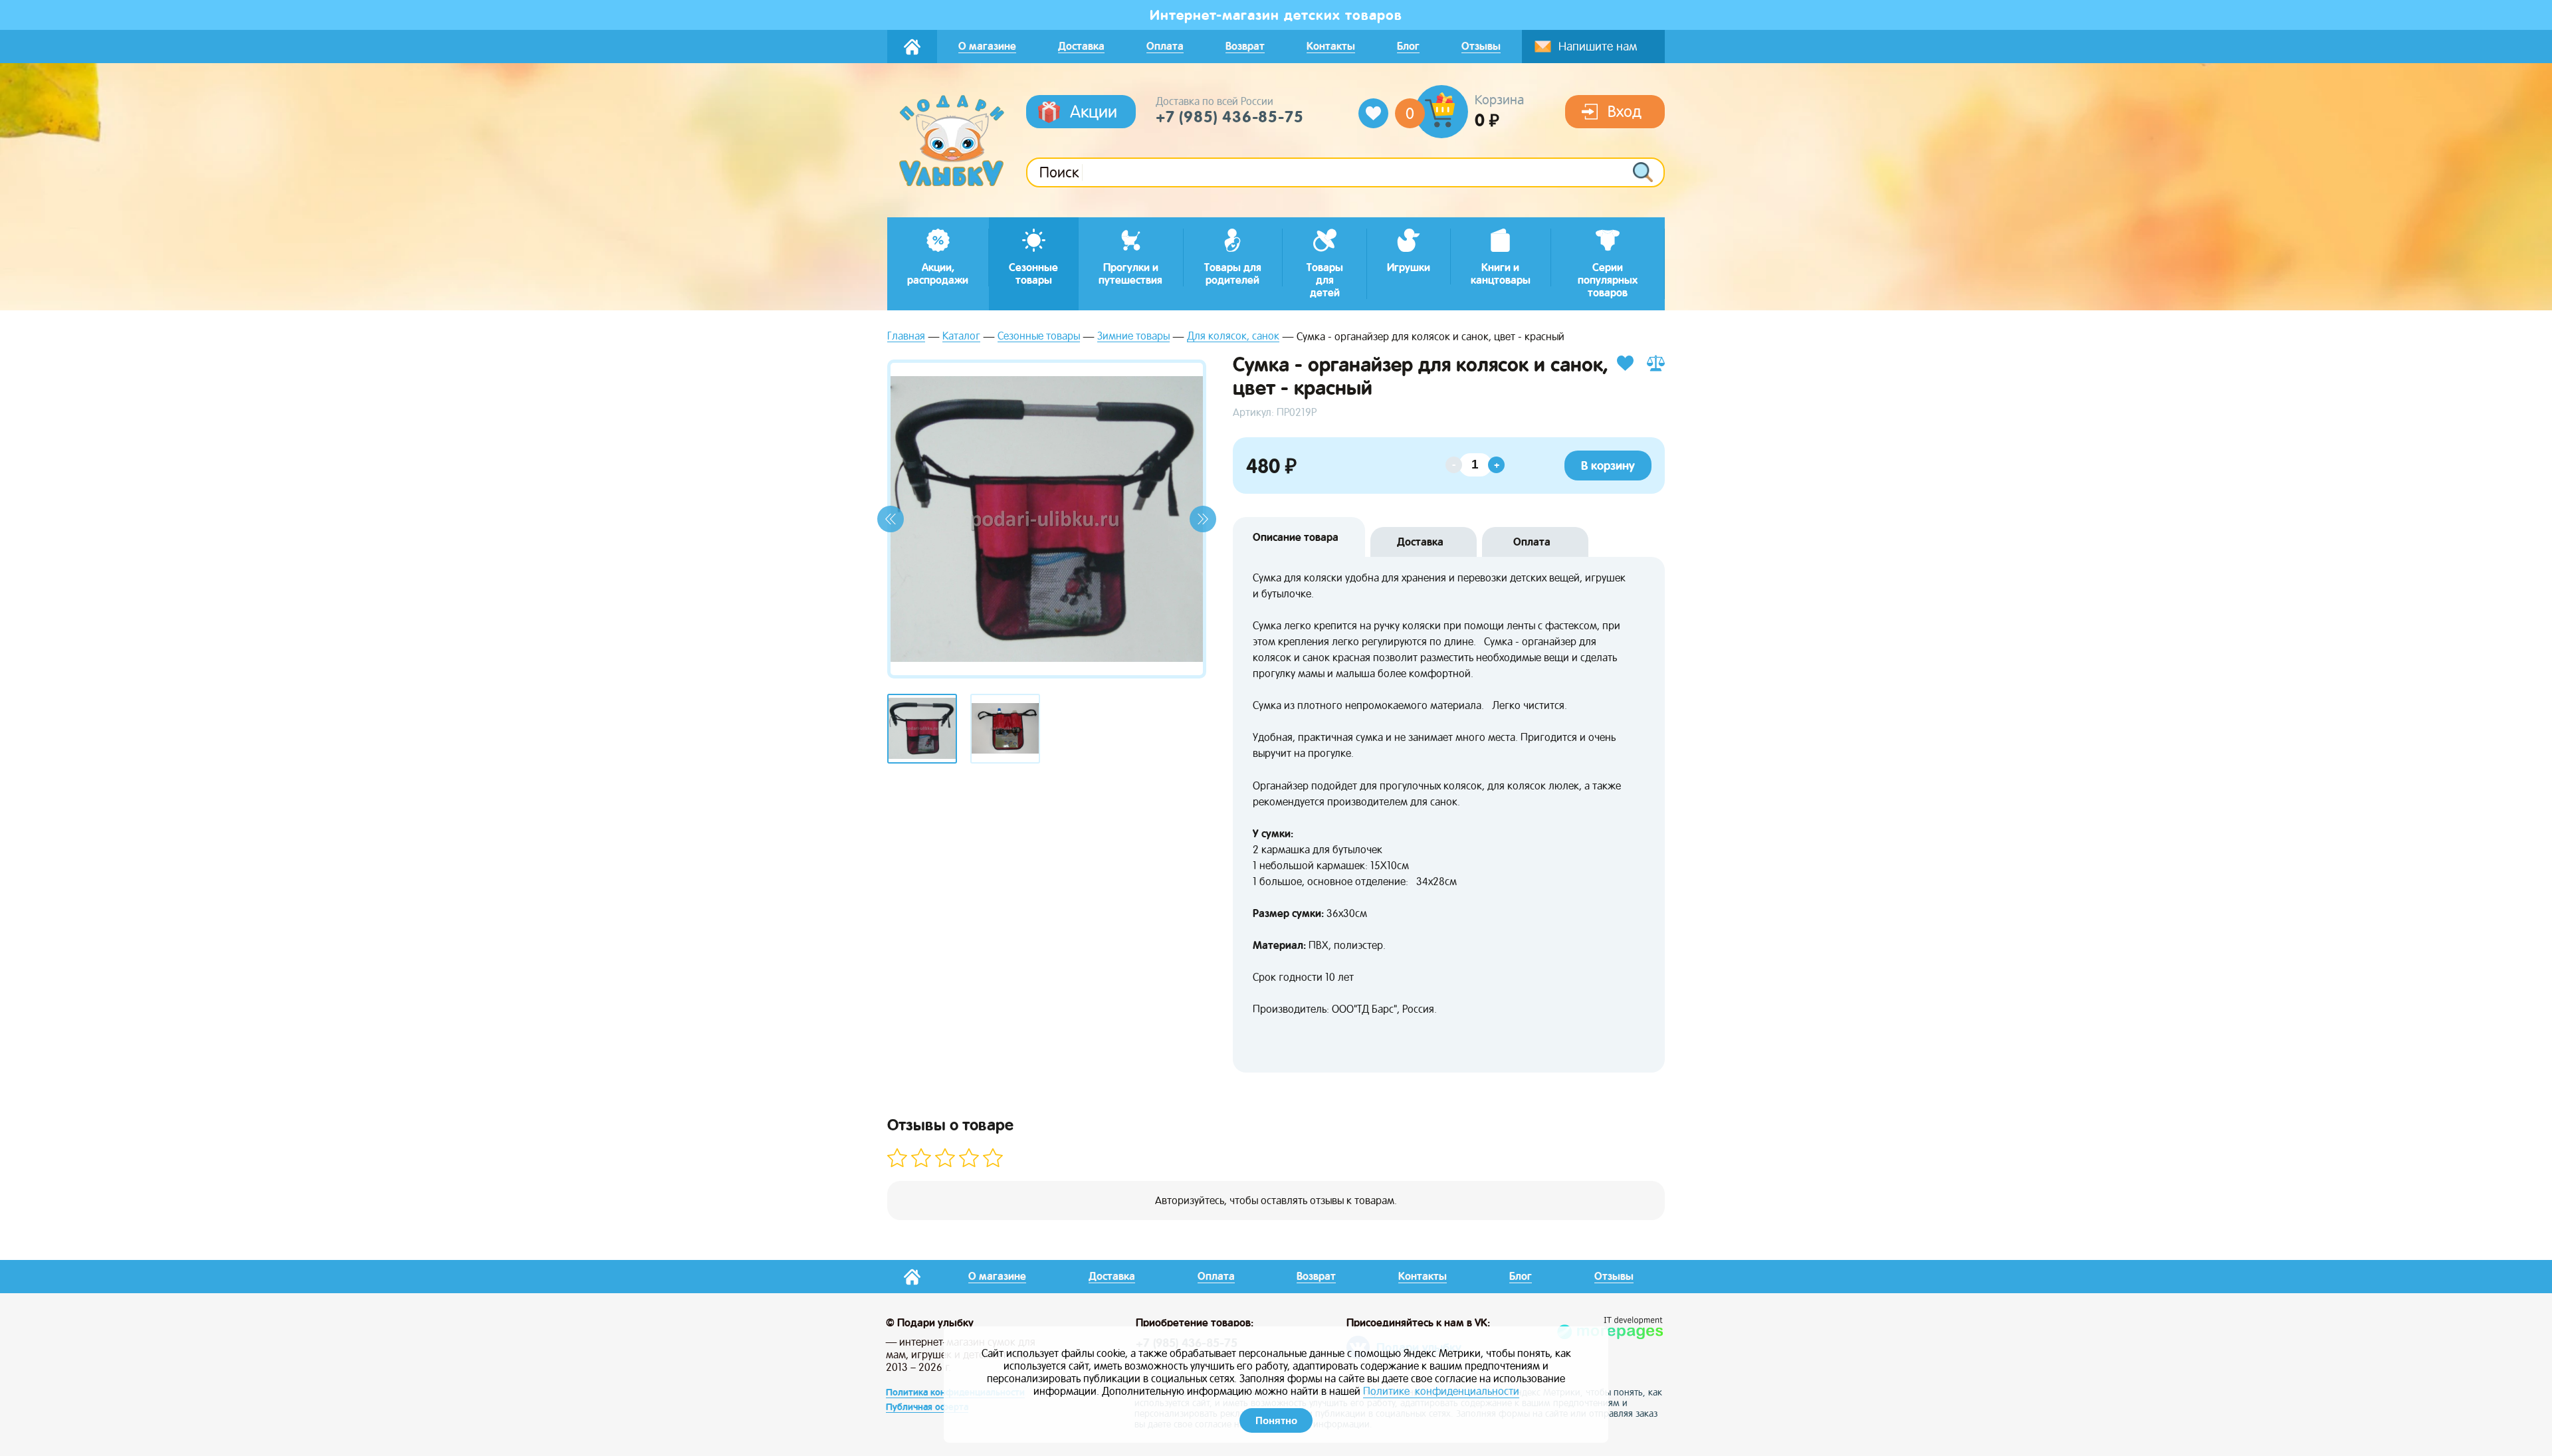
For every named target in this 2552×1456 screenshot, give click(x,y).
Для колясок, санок (1233, 337)
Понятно (1276, 1420)
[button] (891, 519)
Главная (906, 337)
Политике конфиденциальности (1441, 1391)
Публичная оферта (927, 1407)
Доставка (1420, 542)
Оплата (1532, 542)
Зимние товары (1133, 337)
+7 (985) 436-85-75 (1229, 117)
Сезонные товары (1039, 337)
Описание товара (1296, 537)
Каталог (961, 337)
